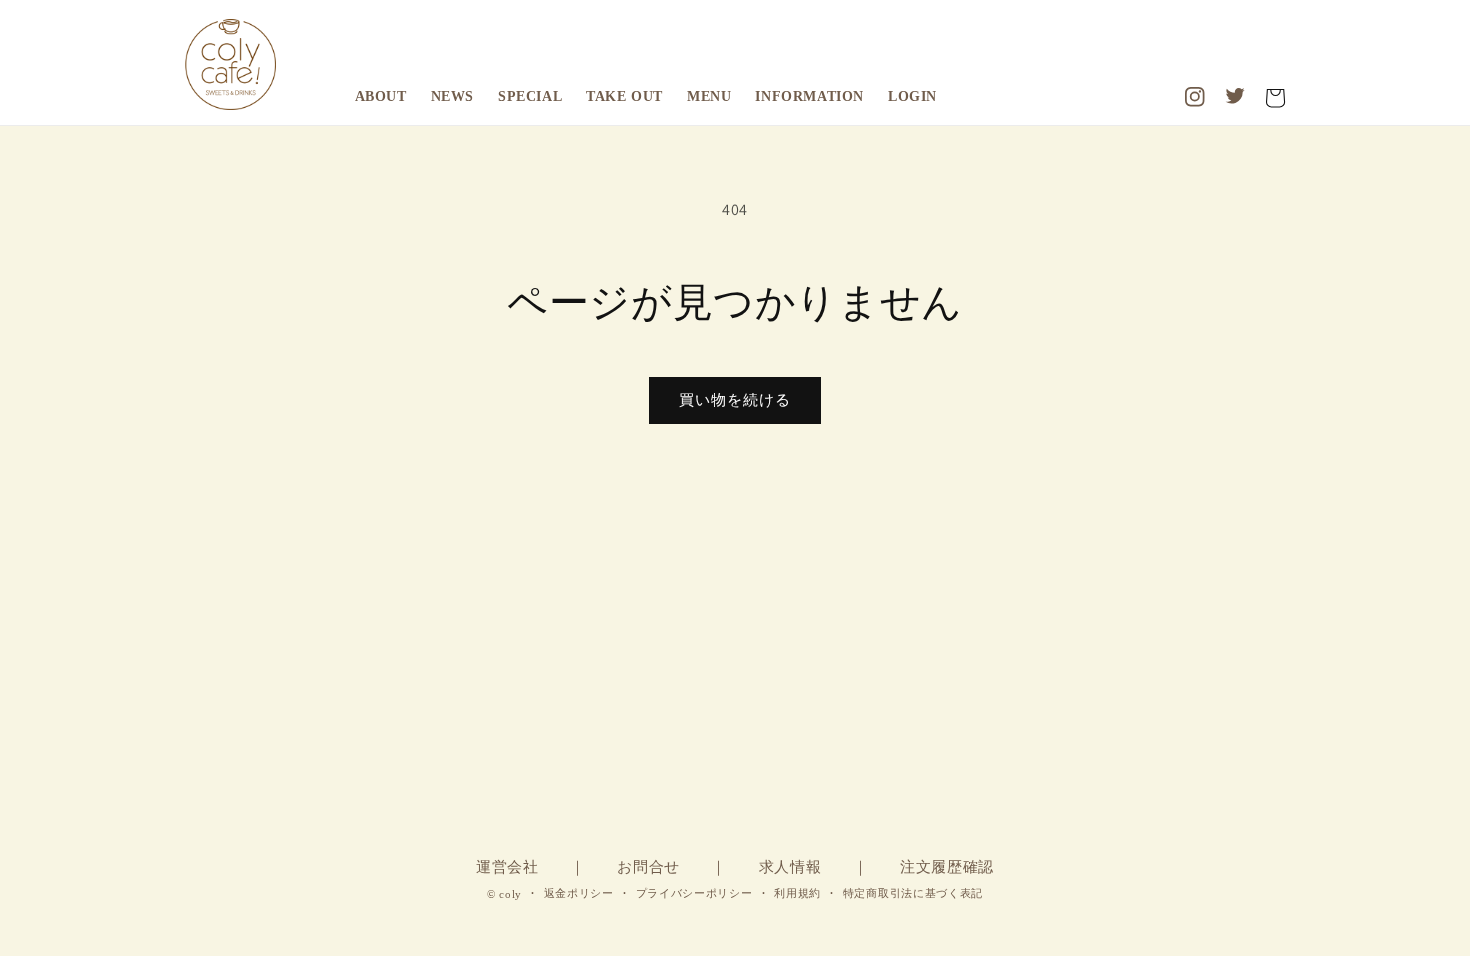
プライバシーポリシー (694, 893)
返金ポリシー (579, 893)
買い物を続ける (735, 399)
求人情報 (790, 867)
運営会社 (507, 867)
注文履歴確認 (947, 867)
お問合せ (648, 867)
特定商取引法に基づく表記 (913, 893)
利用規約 (797, 893)
